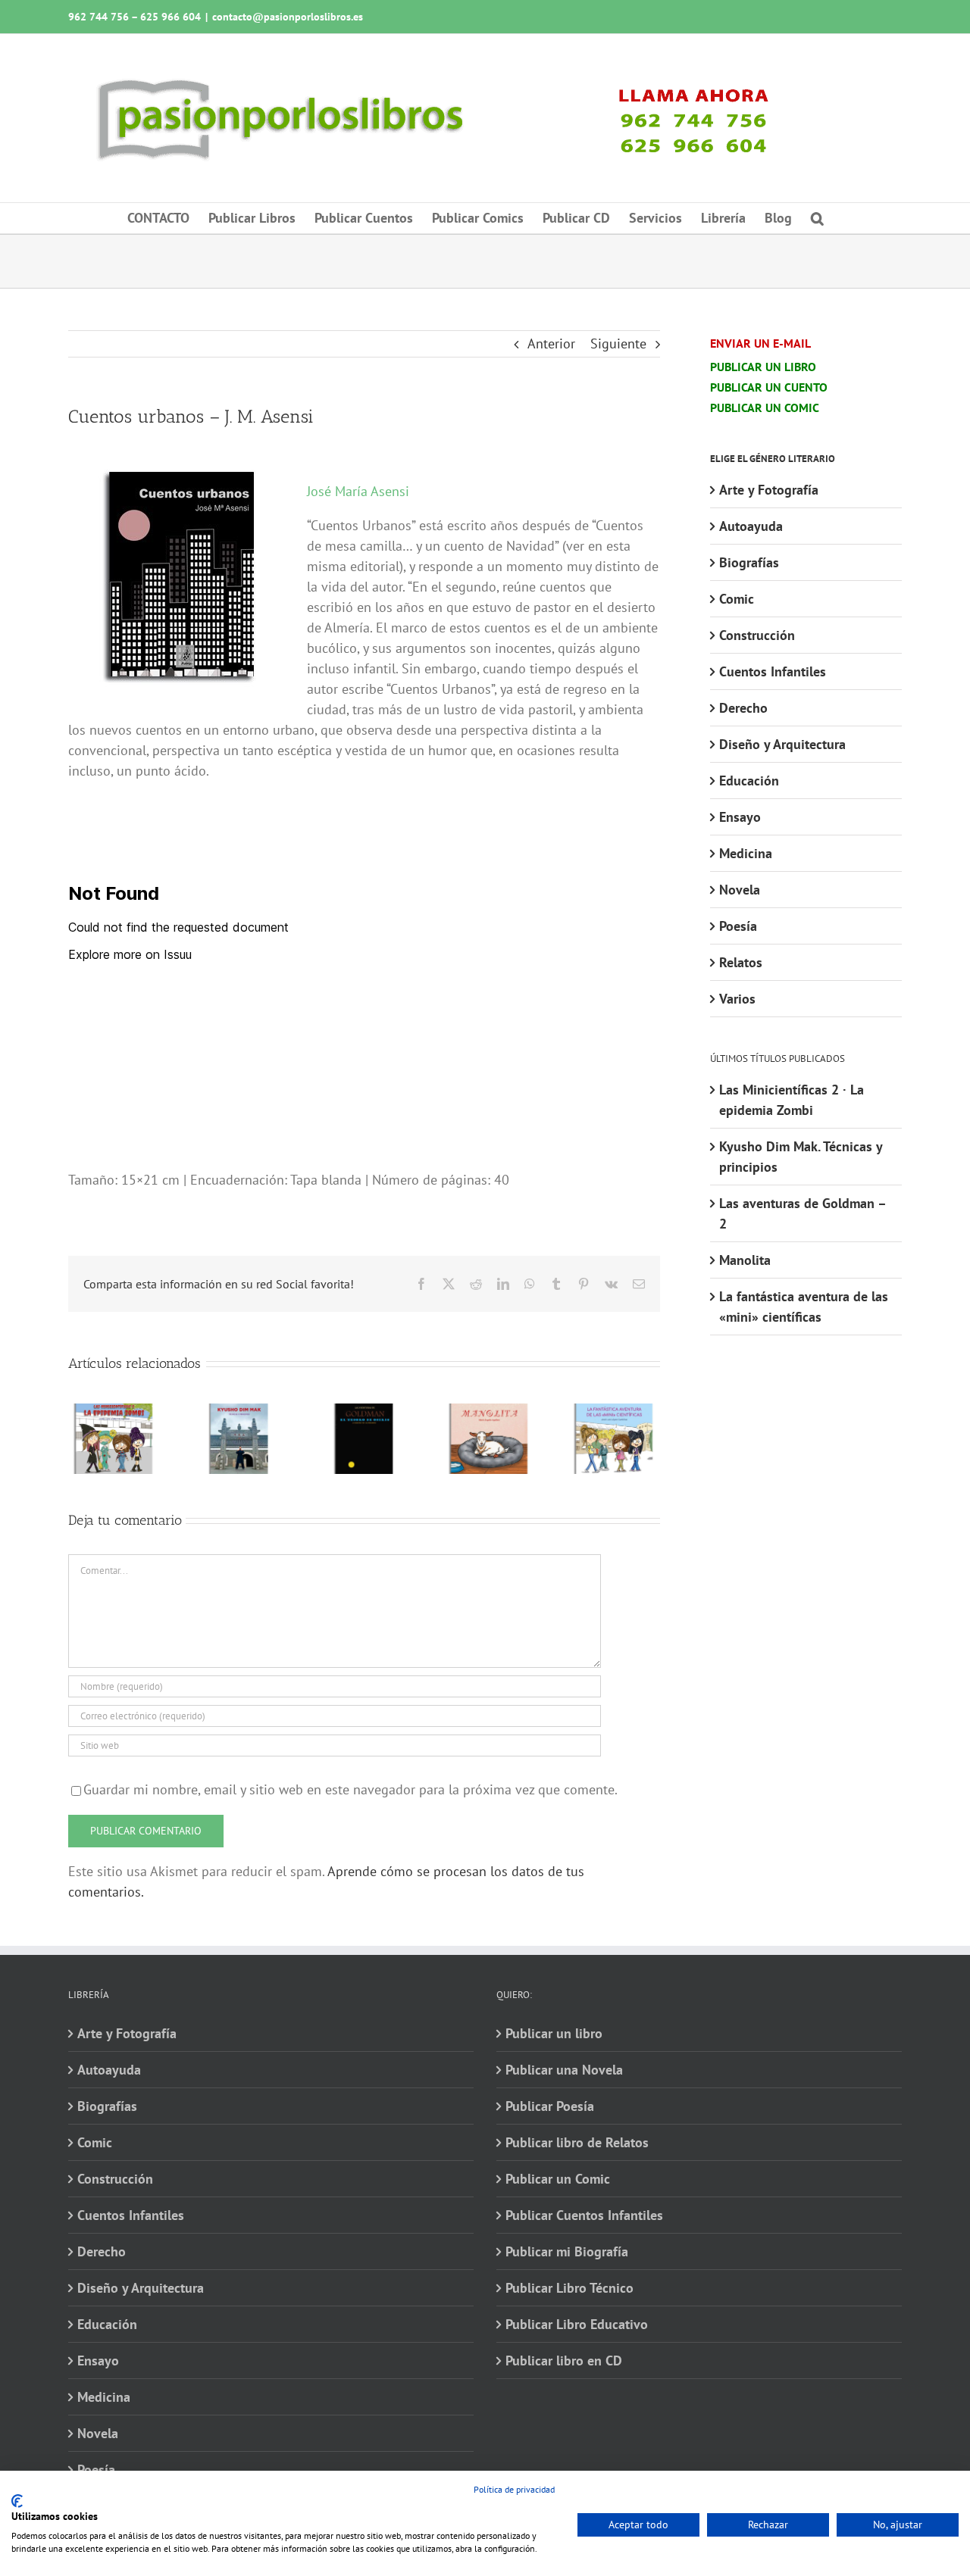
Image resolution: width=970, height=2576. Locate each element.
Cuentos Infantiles (773, 671)
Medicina (746, 853)
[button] (817, 218)
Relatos (741, 962)
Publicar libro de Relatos (577, 2142)
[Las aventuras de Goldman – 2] (364, 1412)
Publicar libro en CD (564, 2361)
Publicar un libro (554, 2033)
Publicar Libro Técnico (569, 2288)
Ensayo (740, 817)
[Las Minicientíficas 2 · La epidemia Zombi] (114, 1412)
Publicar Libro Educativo (577, 2324)
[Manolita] (489, 1412)
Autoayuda (751, 526)
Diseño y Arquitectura (782, 744)
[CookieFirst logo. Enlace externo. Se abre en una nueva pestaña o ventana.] (17, 2501)
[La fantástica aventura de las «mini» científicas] (614, 1412)
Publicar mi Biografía (567, 2251)
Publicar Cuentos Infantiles (584, 2215)
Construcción (757, 635)
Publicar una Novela (564, 2070)
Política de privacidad (514, 2489)
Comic (737, 599)
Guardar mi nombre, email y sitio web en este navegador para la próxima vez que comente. (350, 1789)
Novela (740, 890)
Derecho (743, 708)
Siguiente (618, 343)
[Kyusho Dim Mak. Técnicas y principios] (239, 1412)
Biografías (749, 562)
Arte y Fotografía (769, 490)
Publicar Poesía (550, 2106)
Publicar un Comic (558, 2179)
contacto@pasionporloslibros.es (288, 17)
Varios (737, 999)
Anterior (551, 343)
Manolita (745, 1260)
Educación (749, 781)
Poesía (738, 926)
